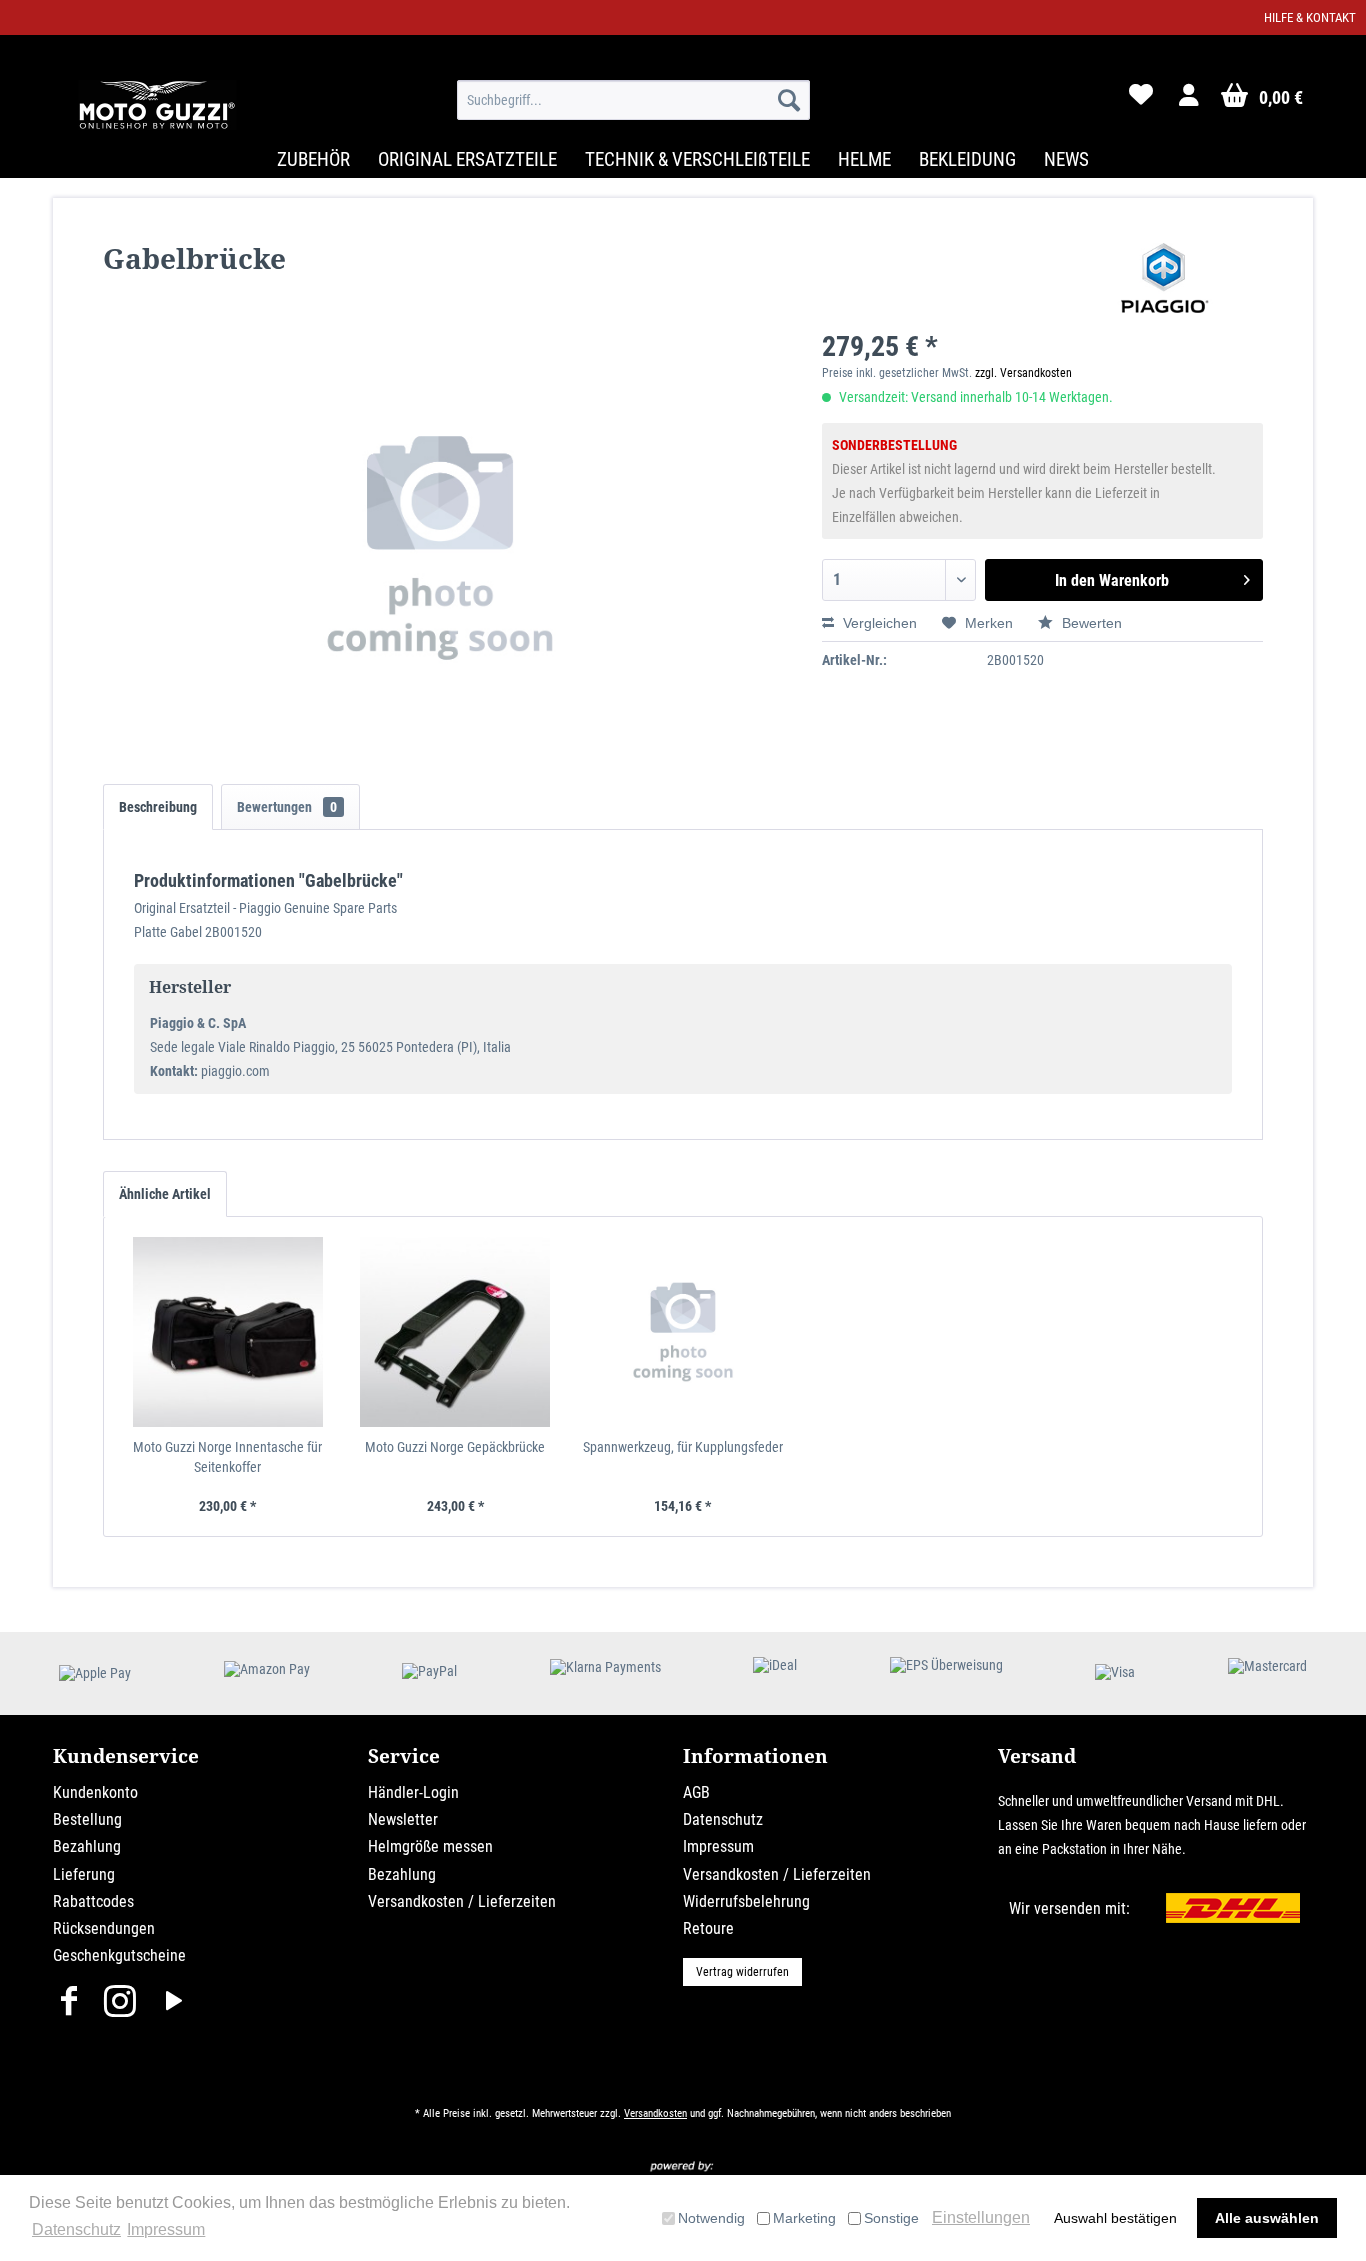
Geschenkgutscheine (119, 1955)
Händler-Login (413, 1792)
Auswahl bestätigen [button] (1115, 2218)
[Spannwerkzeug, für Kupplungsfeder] (683, 1332)
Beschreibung (158, 807)
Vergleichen (878, 623)
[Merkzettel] (1141, 100)
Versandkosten (655, 2113)
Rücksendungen (104, 1928)
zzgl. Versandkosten (1023, 373)
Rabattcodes (93, 1901)
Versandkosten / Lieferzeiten (462, 1901)
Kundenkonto (95, 1792)
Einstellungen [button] (981, 2217)
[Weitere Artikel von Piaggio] (1165, 278)
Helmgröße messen (430, 1846)
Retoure (708, 1928)
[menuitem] (633, 100)
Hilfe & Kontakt (1310, 17)
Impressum (718, 1846)
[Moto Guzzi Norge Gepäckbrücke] (456, 1332)
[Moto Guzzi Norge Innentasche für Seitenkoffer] (228, 1332)
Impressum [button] (166, 2229)
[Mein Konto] (1190, 100)
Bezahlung (87, 1846)
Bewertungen (287, 807)
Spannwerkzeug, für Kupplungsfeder (683, 1447)
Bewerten (1090, 623)
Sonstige (891, 2218)
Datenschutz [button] (76, 2229)
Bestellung (87, 1819)
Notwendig (711, 2218)
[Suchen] (789, 100)
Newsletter (403, 1819)
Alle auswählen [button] (1267, 2218)
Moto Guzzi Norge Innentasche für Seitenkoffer (227, 1457)
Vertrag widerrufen (742, 1972)
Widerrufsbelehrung (746, 1901)
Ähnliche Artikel (165, 1194)
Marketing (804, 2218)
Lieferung (84, 1874)
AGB (696, 1792)
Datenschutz (723, 1819)
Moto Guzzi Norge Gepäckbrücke (455, 1447)
